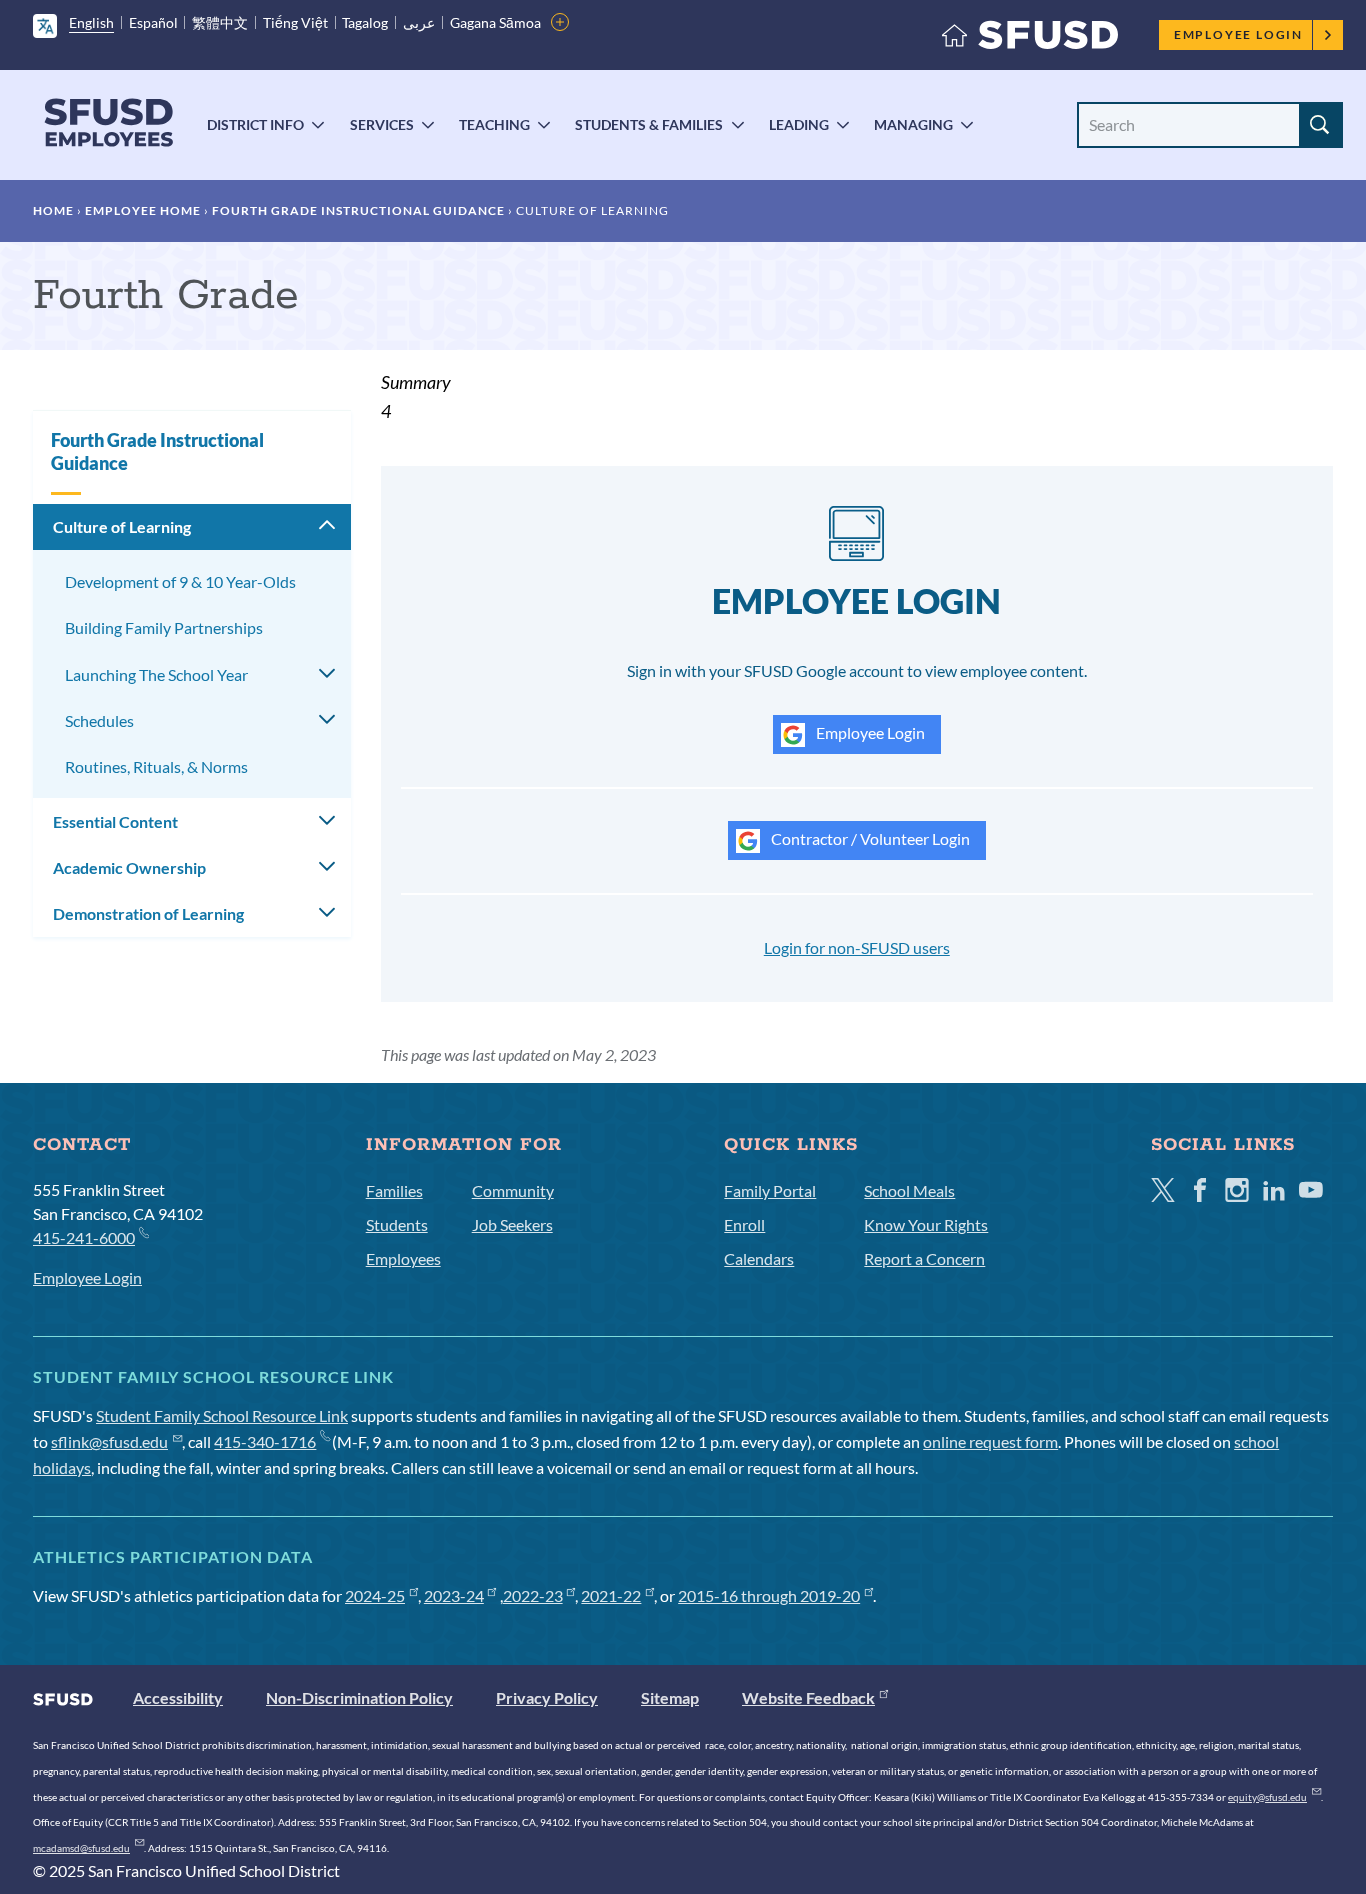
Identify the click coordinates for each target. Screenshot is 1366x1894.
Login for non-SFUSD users (857, 947)
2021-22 (611, 1595)
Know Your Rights (926, 1224)
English (91, 22)
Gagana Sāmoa (495, 22)
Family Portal (770, 1190)
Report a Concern (924, 1258)
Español (153, 22)
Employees (403, 1258)
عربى (419, 22)
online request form (990, 1441)
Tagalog (365, 22)
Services (382, 124)
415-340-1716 (265, 1441)
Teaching (494, 124)
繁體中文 (220, 22)
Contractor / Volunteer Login (869, 838)
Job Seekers (512, 1224)
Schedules (99, 720)
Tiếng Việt (295, 22)
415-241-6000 (84, 1237)
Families (394, 1190)
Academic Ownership (129, 867)
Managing (913, 124)
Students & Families (649, 124)
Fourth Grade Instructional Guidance (358, 210)
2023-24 (454, 1595)
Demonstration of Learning (148, 913)
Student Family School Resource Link (222, 1415)
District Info (255, 124)
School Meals (909, 1190)
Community (513, 1190)
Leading (799, 124)
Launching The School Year (156, 674)
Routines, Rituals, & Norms (156, 766)
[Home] (1030, 39)
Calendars (759, 1258)
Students (397, 1224)
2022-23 (533, 1595)
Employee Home (143, 210)
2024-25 (375, 1595)
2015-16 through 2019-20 (769, 1595)
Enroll (744, 1224)
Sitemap (670, 1697)
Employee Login (1238, 34)
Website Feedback (808, 1697)
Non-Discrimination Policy (359, 1697)
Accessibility (178, 1697)
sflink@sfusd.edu (109, 1441)
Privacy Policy (547, 1697)
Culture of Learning (122, 526)
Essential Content (115, 821)
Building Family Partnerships (164, 627)
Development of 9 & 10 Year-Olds (180, 581)
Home (53, 210)
